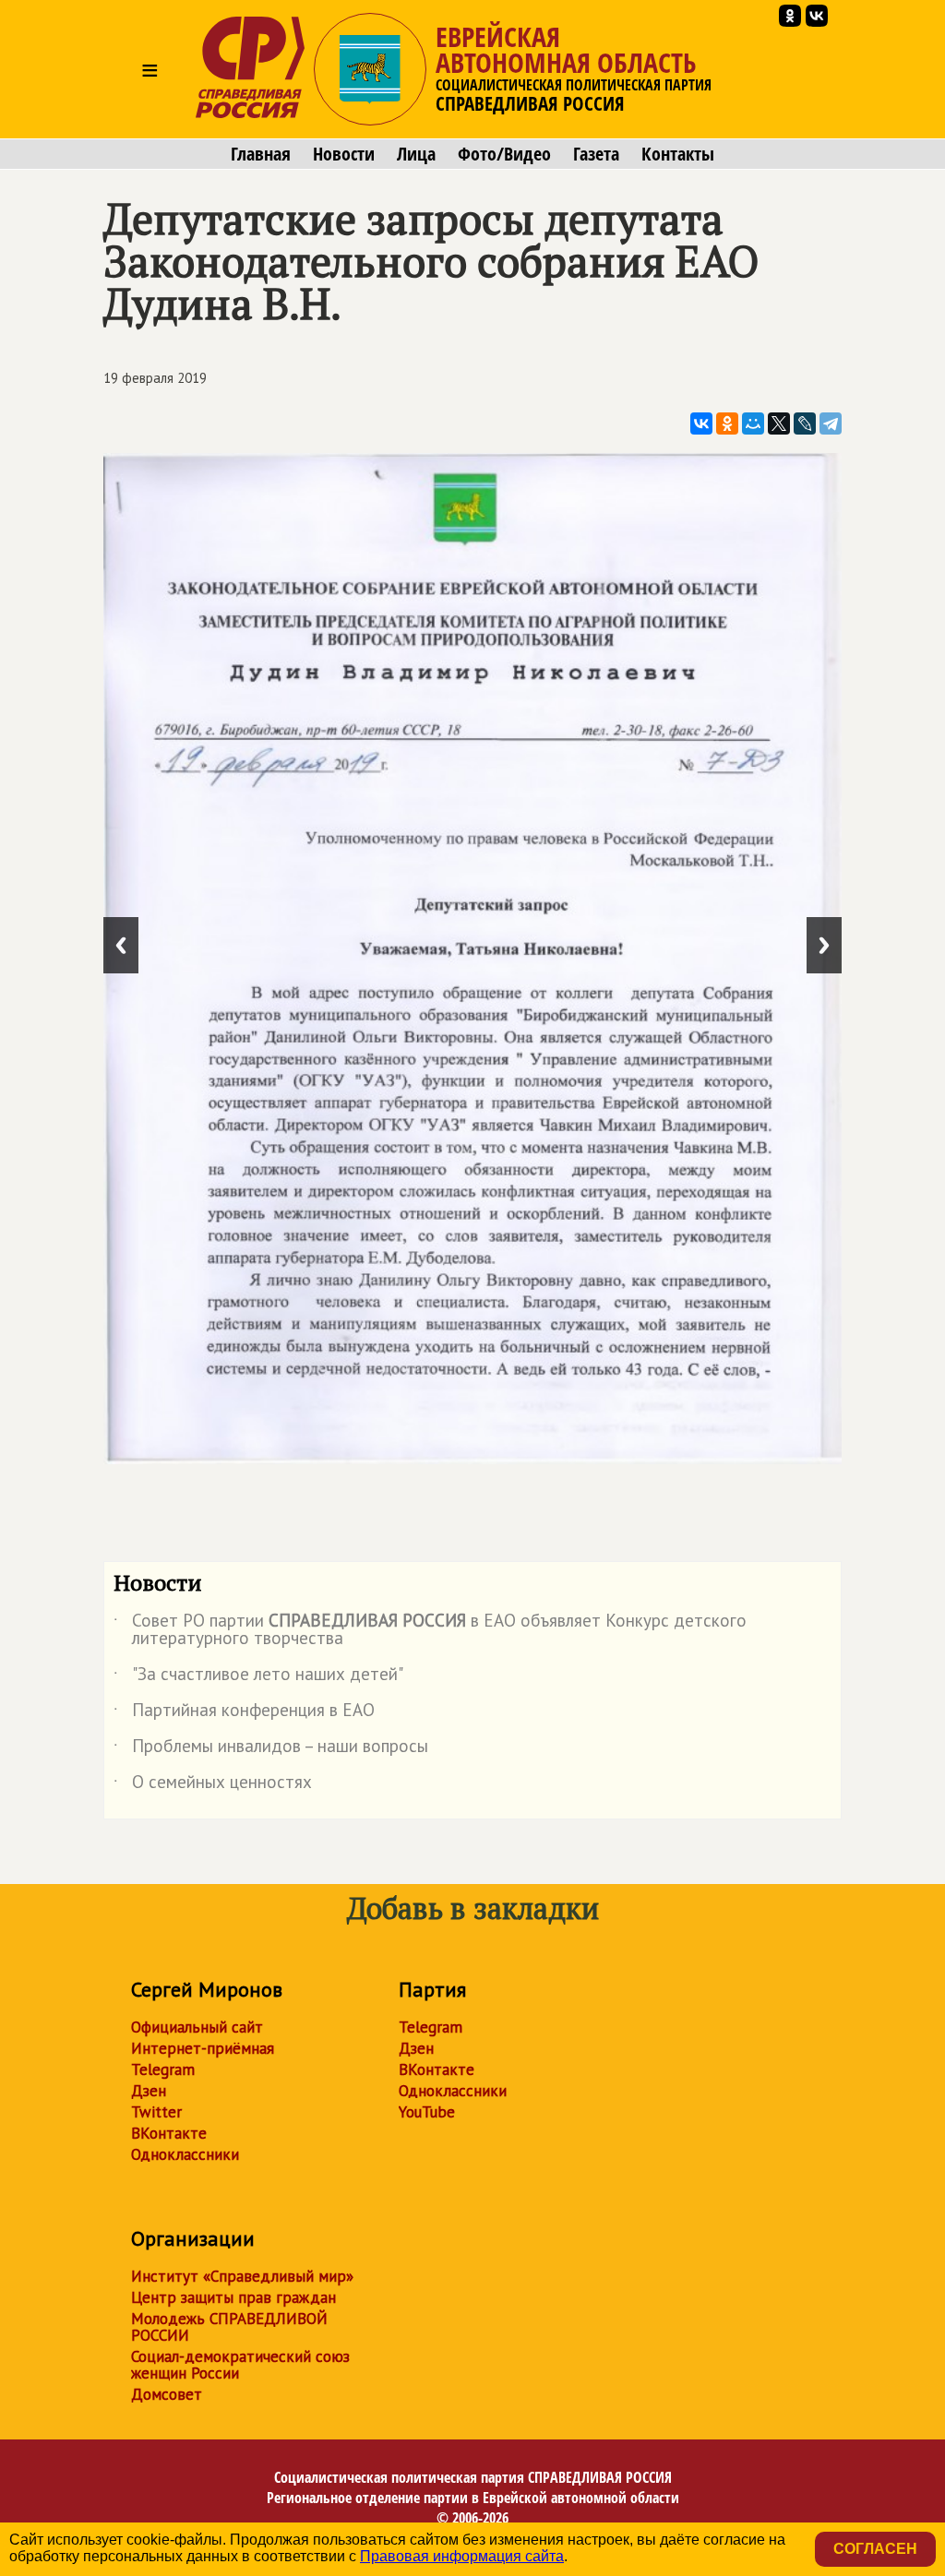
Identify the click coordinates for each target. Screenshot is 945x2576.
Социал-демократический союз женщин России (240, 2365)
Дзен (149, 2091)
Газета (596, 154)
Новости (344, 154)
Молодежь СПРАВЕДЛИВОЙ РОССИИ (229, 2327)
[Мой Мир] (753, 423)
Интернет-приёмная (203, 2048)
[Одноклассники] (727, 423)
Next (824, 945)
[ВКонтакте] (701, 423)
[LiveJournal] (805, 423)
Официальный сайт (197, 2027)
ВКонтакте (169, 2133)
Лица (416, 154)
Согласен (875, 2549)
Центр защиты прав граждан (233, 2297)
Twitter (156, 2112)
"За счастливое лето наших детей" (258, 1677)
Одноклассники (185, 2154)
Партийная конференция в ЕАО (244, 1713)
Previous (121, 945)
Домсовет (167, 2394)
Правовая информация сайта (462, 2556)
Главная (261, 154)
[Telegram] (831, 423)
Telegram (163, 2069)
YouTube (427, 2112)
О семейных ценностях (213, 1785)
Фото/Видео (504, 154)
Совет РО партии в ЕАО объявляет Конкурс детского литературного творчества (430, 1630)
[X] (779, 423)
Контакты (678, 154)
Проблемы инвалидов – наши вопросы (271, 1749)
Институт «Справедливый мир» (242, 2276)
